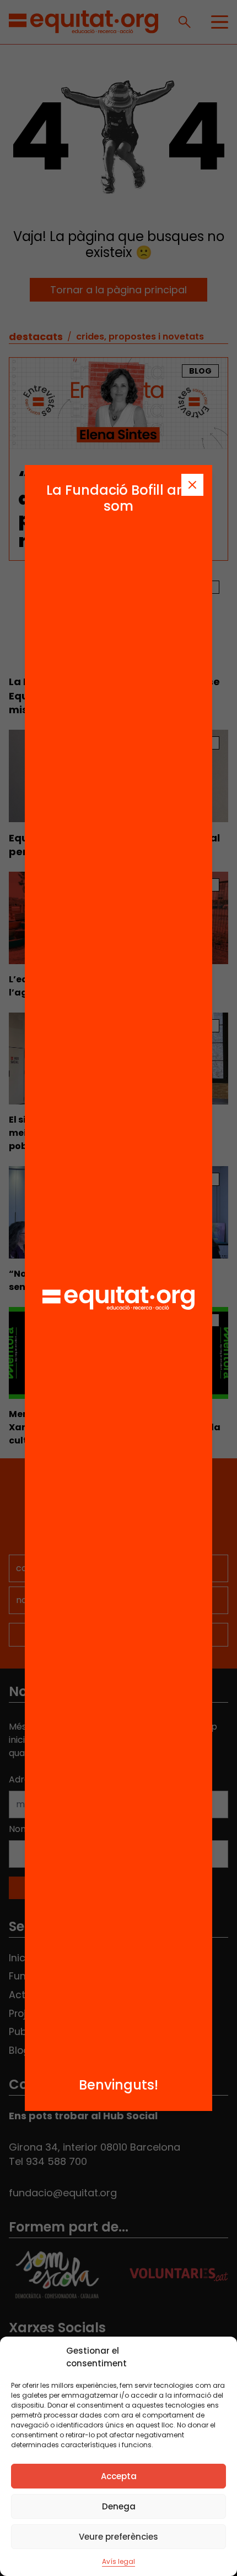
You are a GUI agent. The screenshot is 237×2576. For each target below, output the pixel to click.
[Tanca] (192, 485)
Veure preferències (118, 2537)
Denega (119, 2506)
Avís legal (118, 2561)
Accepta (119, 2476)
